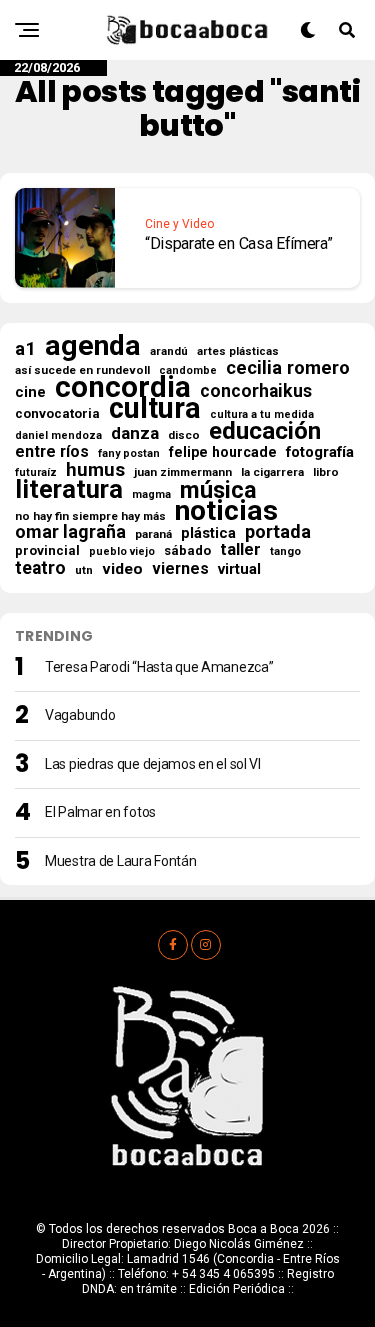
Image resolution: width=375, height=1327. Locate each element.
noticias (226, 511)
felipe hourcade (223, 452)
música (218, 490)
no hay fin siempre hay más (90, 516)
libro (326, 472)
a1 (25, 349)
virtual (239, 569)
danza (135, 433)
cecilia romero (288, 368)
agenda (93, 346)
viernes (180, 569)
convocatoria (57, 413)
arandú (169, 351)
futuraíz (36, 472)
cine (30, 392)
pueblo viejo (122, 551)
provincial (47, 550)
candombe (188, 370)
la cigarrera (272, 472)
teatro (40, 568)
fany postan (129, 453)
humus (95, 470)
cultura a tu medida (262, 414)
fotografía (320, 452)
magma (151, 494)
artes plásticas (238, 351)
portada (278, 532)
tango (285, 551)
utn (84, 570)
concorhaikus (256, 391)
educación (265, 431)
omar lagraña (70, 532)
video (122, 569)
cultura (155, 408)
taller (240, 550)
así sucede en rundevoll (82, 370)
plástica (208, 533)
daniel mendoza (58, 435)
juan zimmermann (183, 472)
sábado (187, 550)
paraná (153, 534)
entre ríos (52, 452)
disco (184, 435)
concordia (123, 387)
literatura (69, 489)
